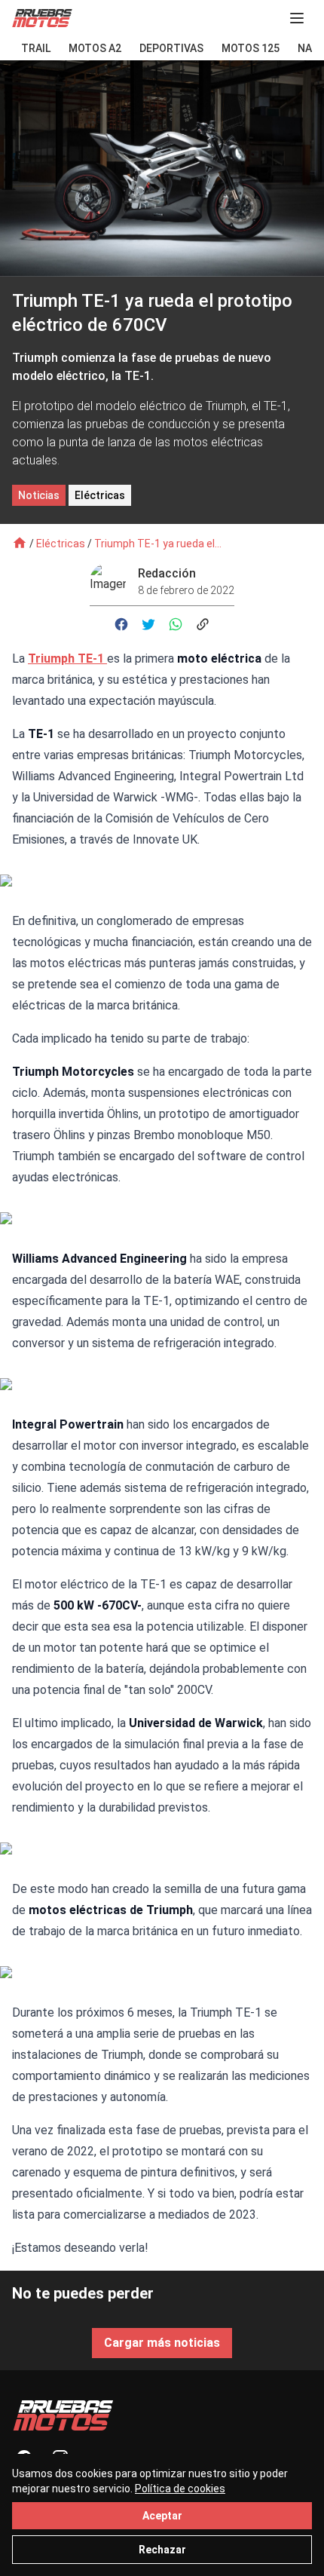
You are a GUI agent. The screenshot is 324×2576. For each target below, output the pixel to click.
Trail (36, 48)
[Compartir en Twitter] (148, 624)
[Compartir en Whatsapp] (176, 624)
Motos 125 (251, 48)
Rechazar (162, 2550)
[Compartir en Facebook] (121, 624)
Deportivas (171, 48)
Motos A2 (95, 48)
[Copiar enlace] (203, 624)
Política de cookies (180, 2489)
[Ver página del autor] (114, 581)
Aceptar (162, 2516)
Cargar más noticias (162, 2343)
